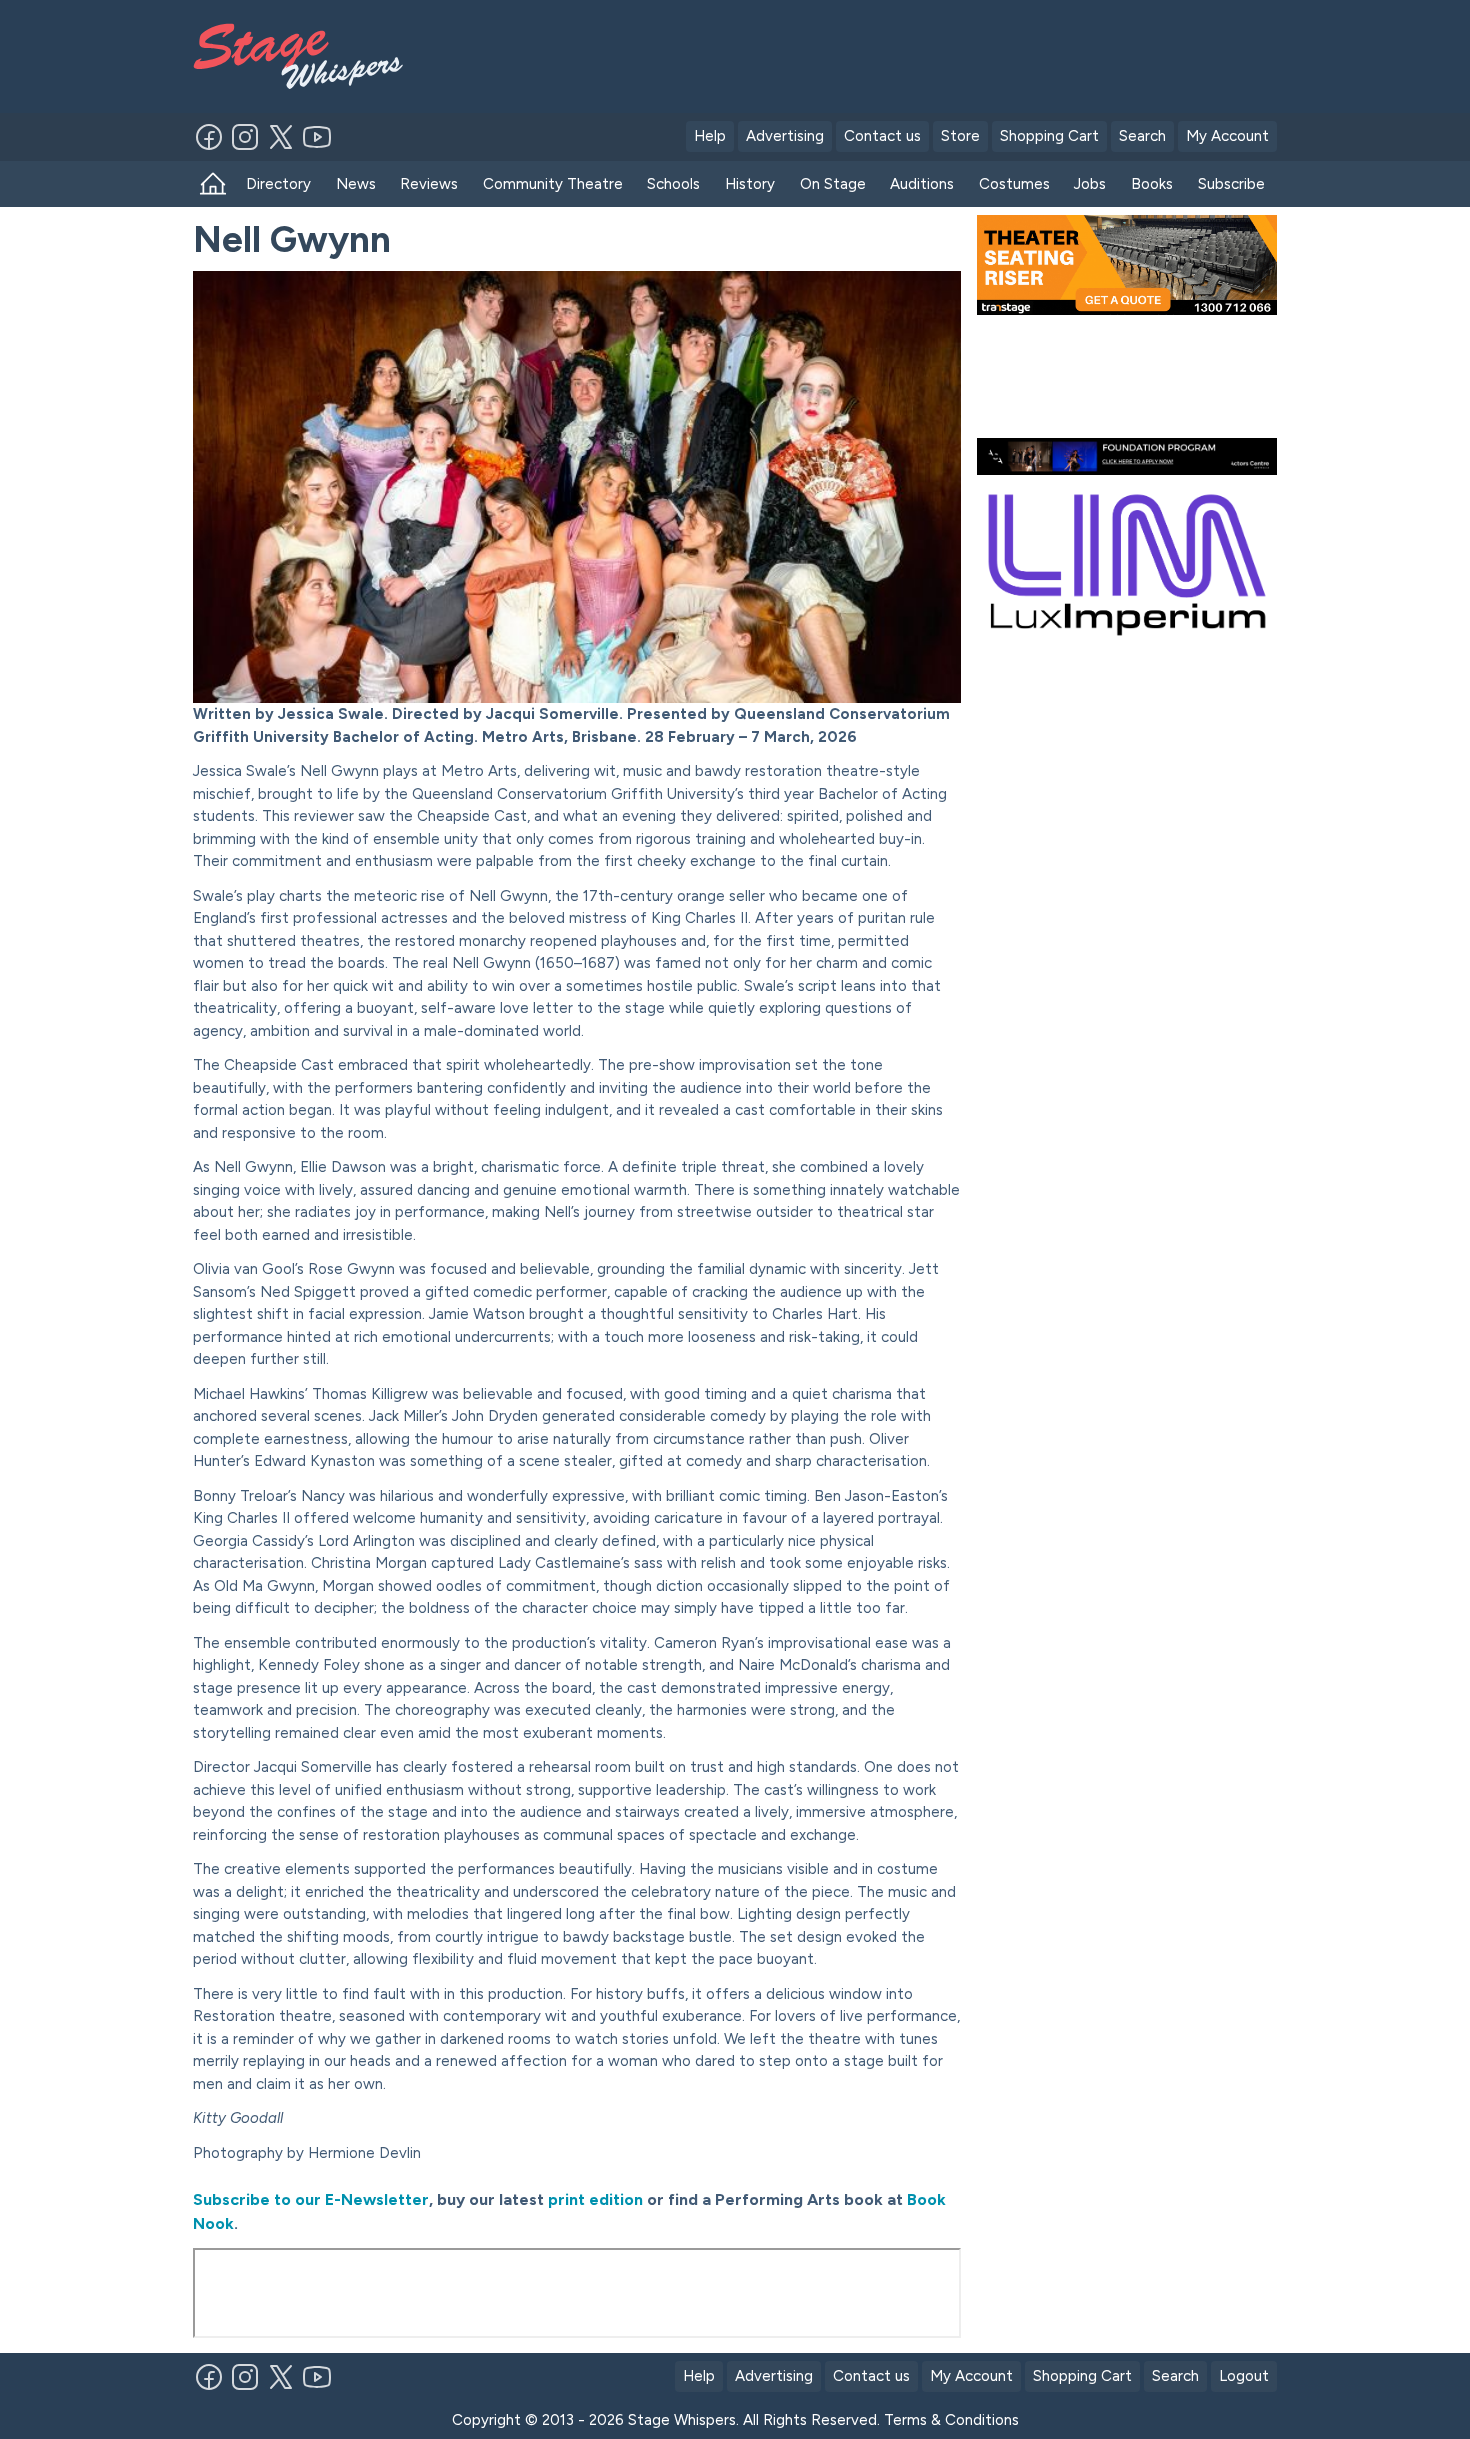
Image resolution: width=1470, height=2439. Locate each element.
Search (1142, 136)
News (356, 184)
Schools (673, 184)
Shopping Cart (1049, 136)
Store (960, 136)
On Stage (833, 184)
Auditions (922, 184)
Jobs (1090, 184)
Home (213, 184)
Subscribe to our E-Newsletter (311, 2199)
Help (710, 136)
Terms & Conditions (951, 2420)
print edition (593, 2199)
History (750, 184)
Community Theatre (553, 184)
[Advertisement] (882, 53)
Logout (1244, 2376)
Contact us (882, 136)
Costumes (1014, 184)
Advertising (785, 136)
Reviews (429, 184)
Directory (278, 184)
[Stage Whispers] (307, 56)
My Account (1227, 136)
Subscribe (1231, 184)
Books (1152, 184)
